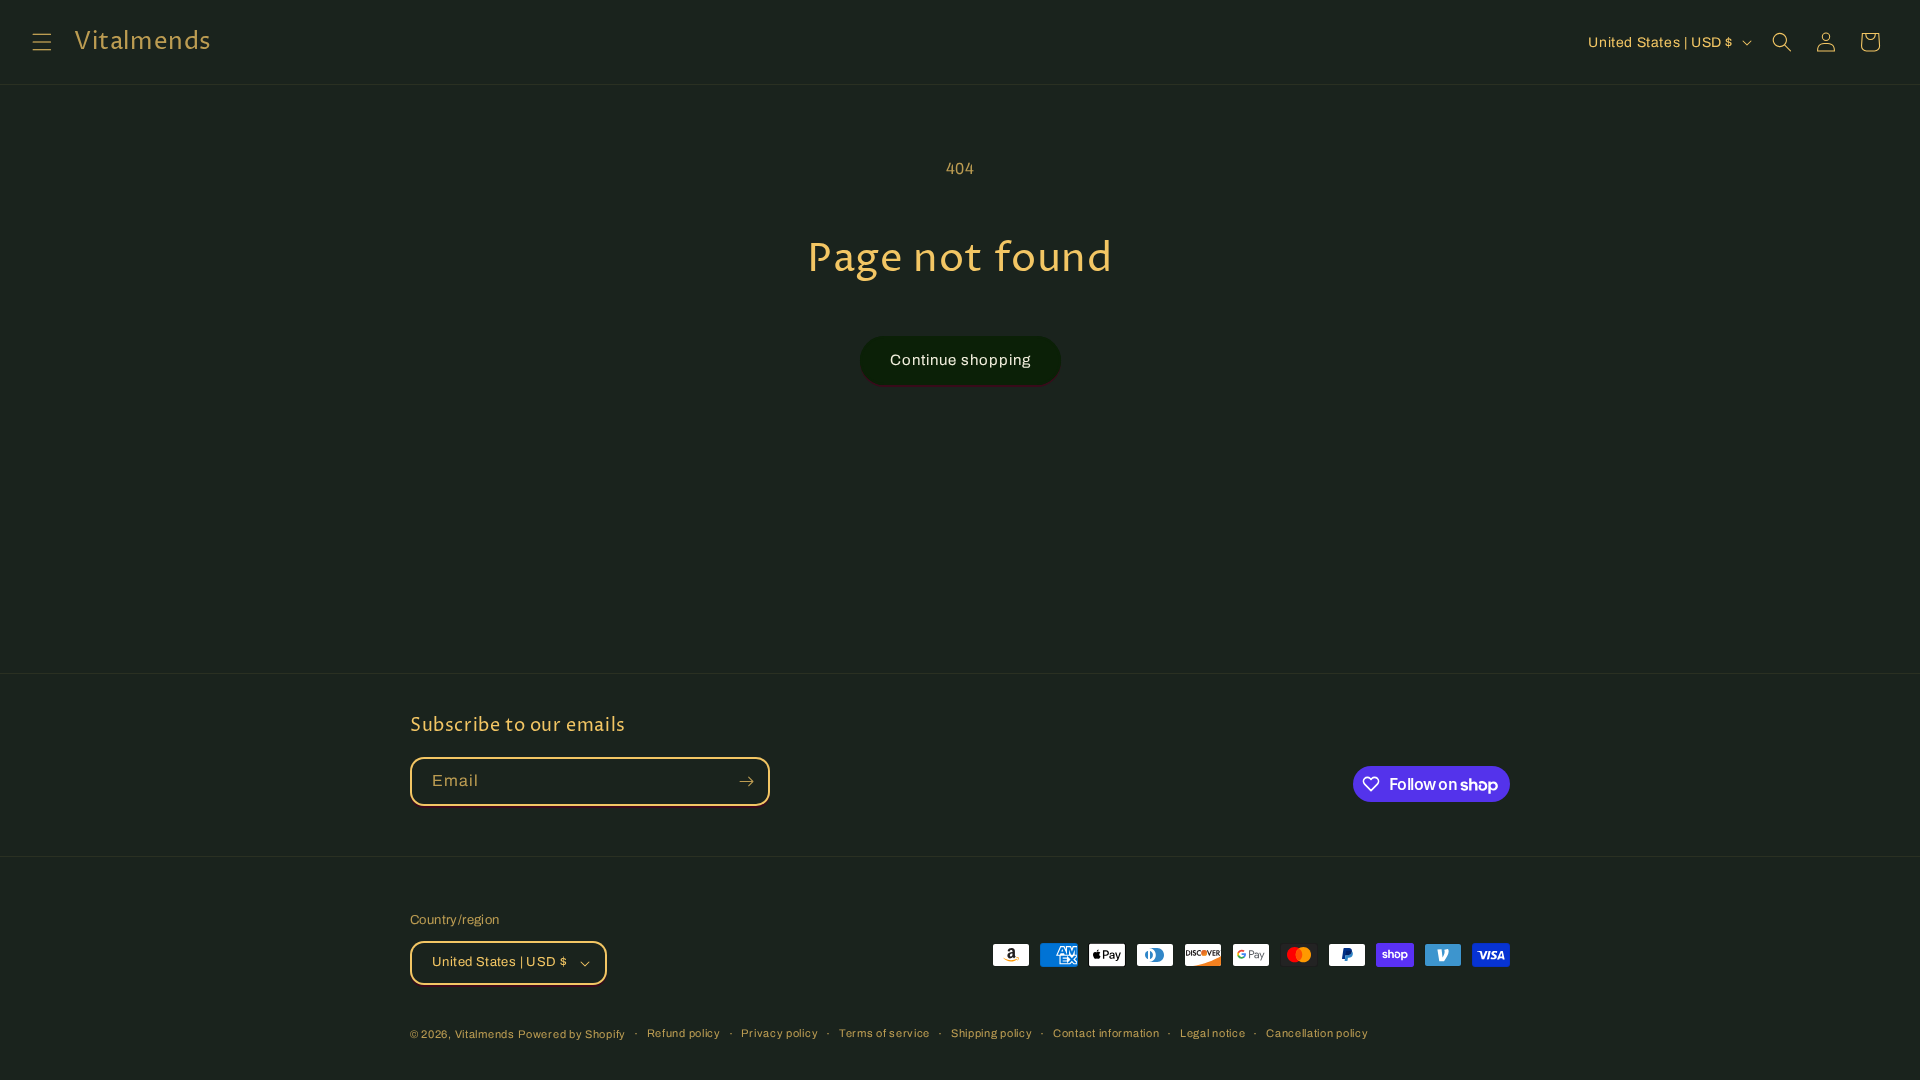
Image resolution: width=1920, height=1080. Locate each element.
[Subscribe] (746, 781)
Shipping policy (992, 1033)
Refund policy (684, 1033)
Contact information (1106, 1033)
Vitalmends (485, 1034)
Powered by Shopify (572, 1034)
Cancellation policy (1317, 1033)
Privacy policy (779, 1033)
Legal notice (1212, 1033)
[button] (42, 42)
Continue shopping (960, 360)
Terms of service (884, 1033)
